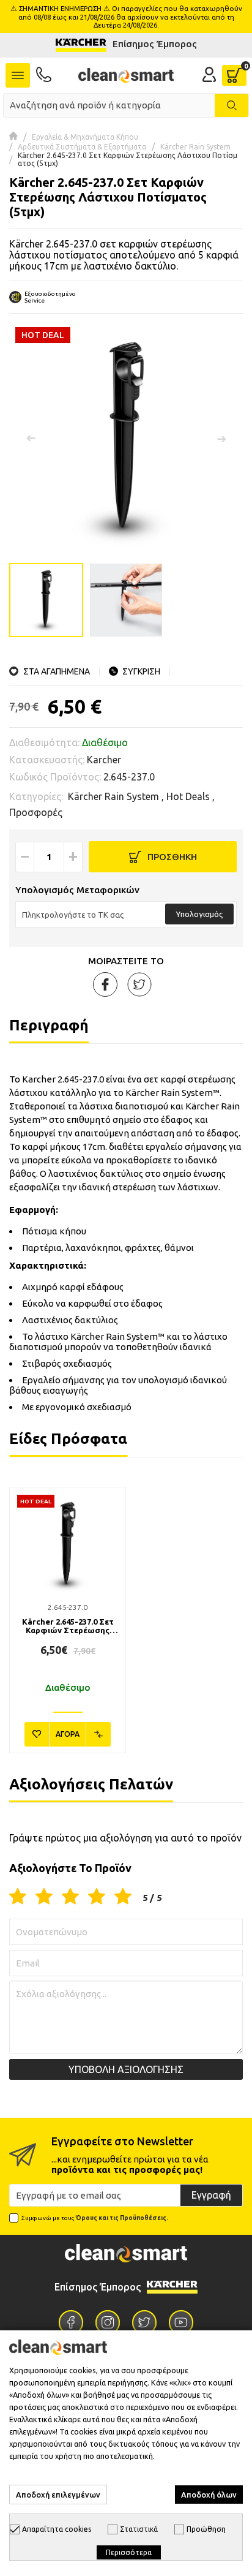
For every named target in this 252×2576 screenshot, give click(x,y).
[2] (44, 1897)
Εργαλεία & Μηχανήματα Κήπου (85, 137)
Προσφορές (36, 812)
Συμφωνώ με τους (95, 2218)
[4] (97, 1897)
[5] (123, 1897)
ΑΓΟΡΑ (68, 1734)
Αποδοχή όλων (209, 2495)
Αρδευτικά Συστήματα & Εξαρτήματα (82, 147)
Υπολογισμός (199, 914)
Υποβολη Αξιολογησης (126, 2069)
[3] (70, 1897)
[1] (18, 1897)
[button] (221, 439)
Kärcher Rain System (195, 147)
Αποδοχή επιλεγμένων (58, 2495)
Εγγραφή (211, 2195)
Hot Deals (188, 796)
